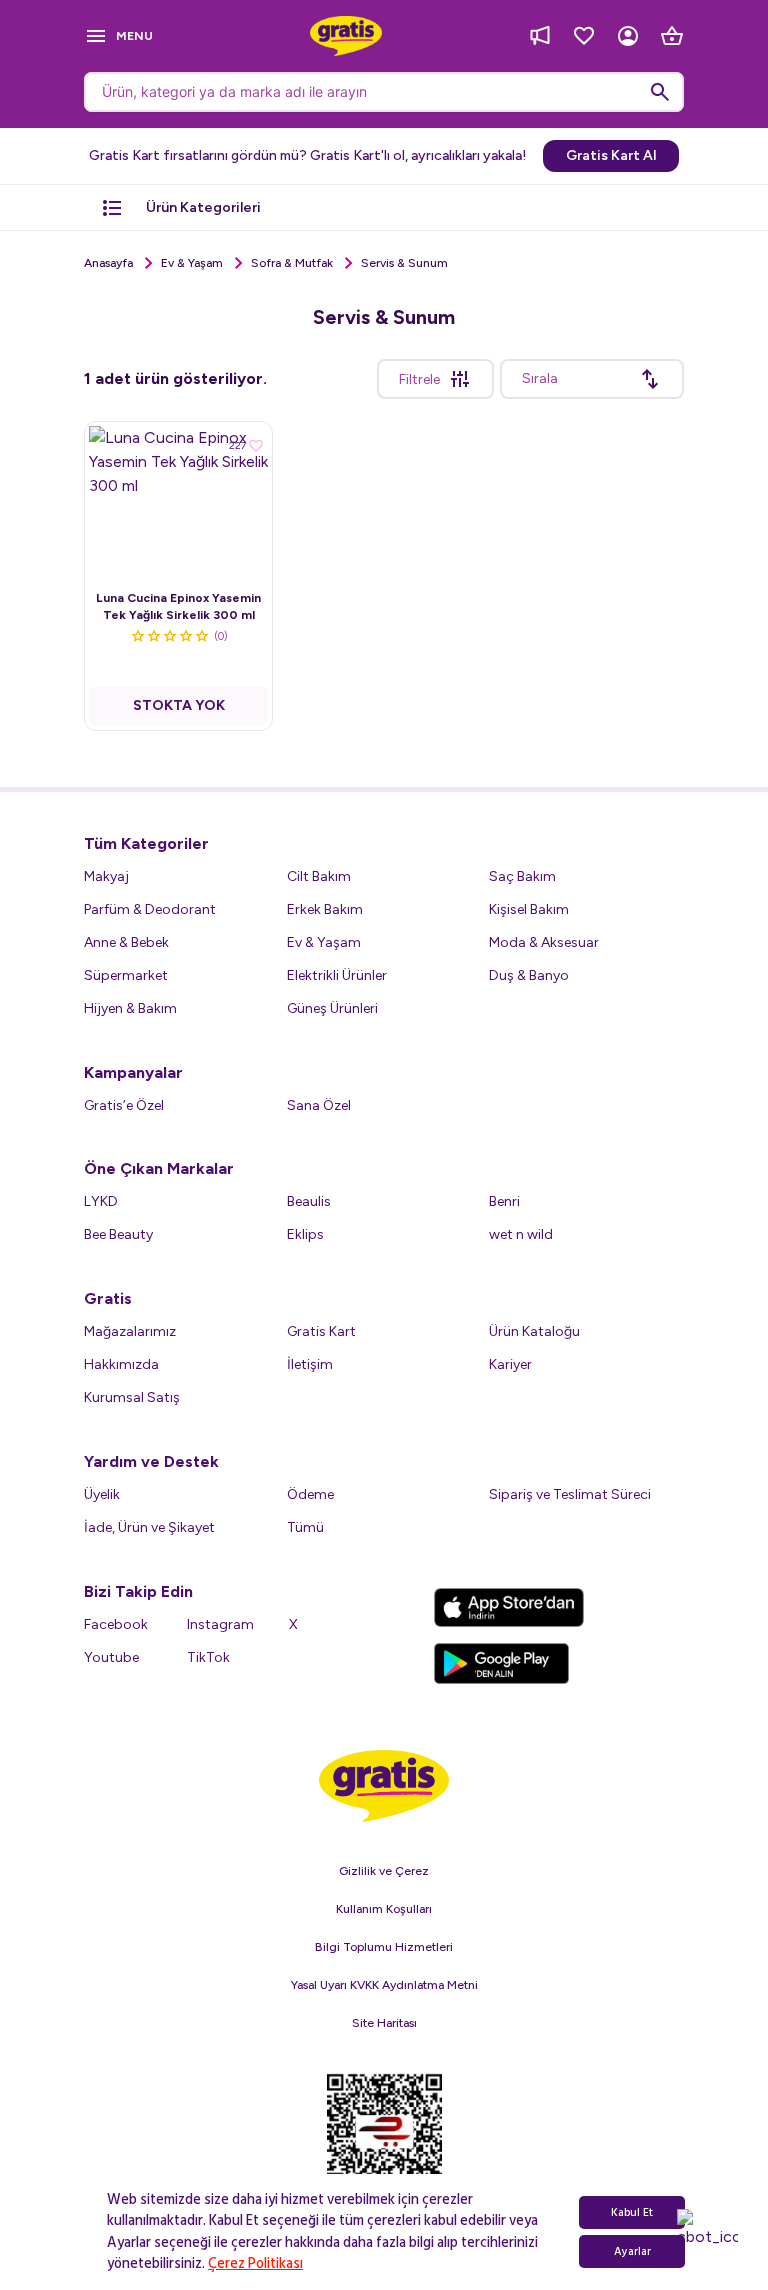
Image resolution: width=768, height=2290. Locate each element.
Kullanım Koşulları (384, 1909)
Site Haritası (384, 2023)
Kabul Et (632, 2212)
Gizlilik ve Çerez (384, 1871)
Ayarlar (632, 2251)
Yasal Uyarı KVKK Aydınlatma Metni (384, 1985)
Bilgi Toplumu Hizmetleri (384, 1947)
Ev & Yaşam (192, 263)
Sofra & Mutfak (292, 263)
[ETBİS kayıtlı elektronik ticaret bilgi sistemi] (384, 2141)
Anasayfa (108, 263)
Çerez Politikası (255, 2263)
